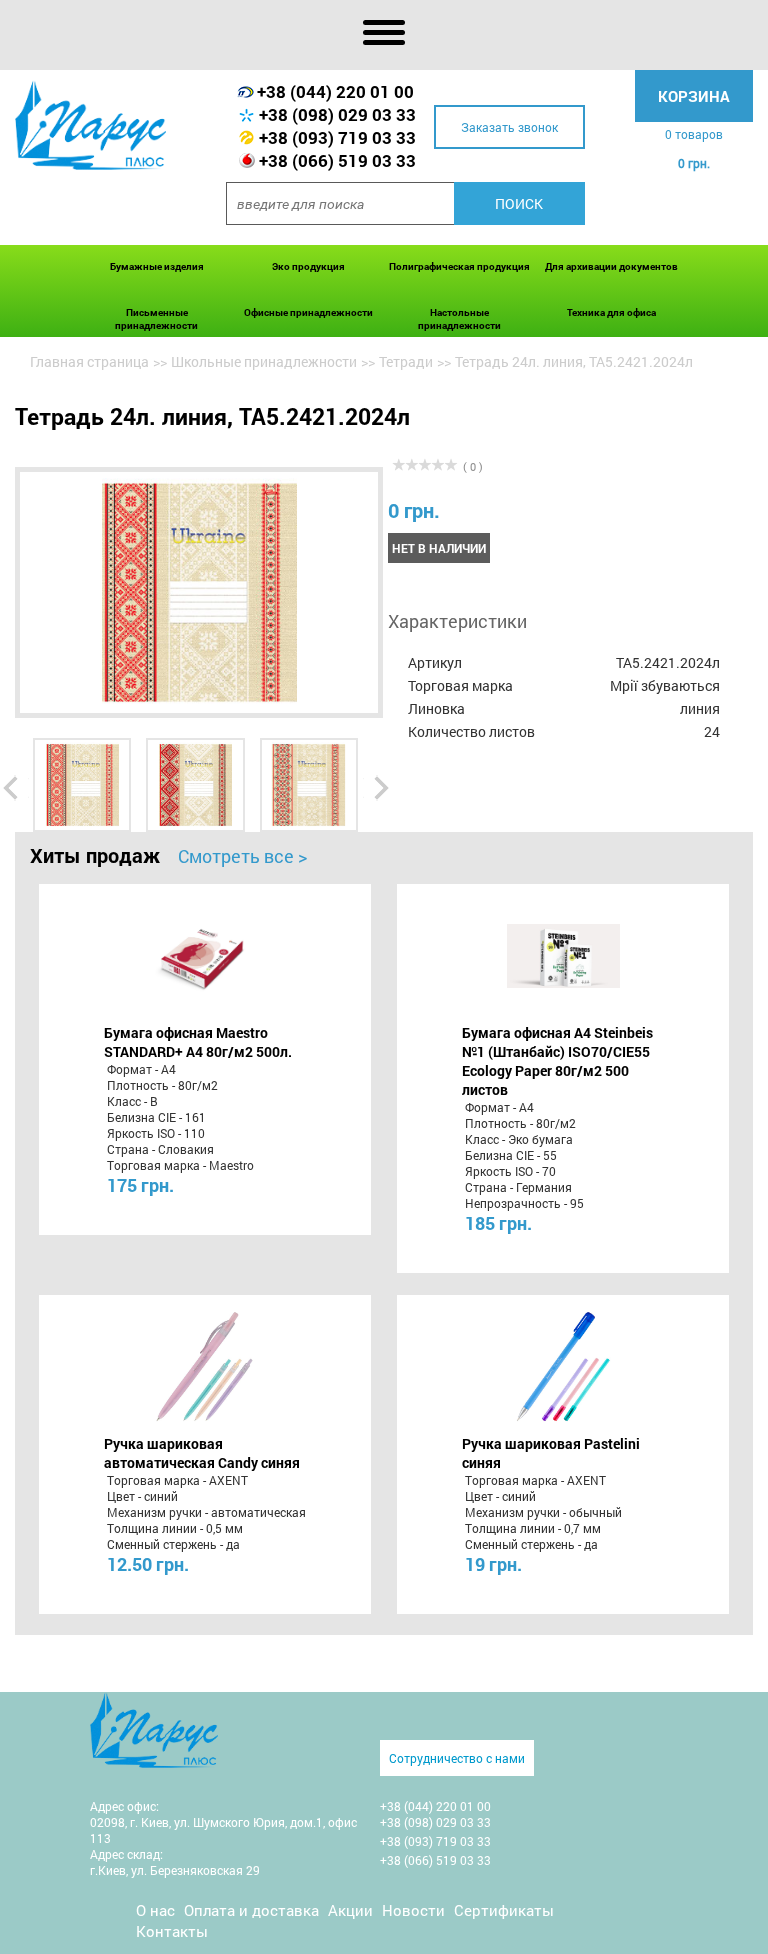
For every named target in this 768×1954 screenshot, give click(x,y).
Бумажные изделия (157, 266)
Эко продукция (308, 266)
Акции (350, 1910)
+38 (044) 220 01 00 (335, 91)
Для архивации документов (611, 266)
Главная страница (89, 361)
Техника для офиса (611, 312)
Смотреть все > (242, 856)
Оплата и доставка (251, 1910)
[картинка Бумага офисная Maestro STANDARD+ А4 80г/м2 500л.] (204, 956)
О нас (155, 1910)
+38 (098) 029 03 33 (337, 114)
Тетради (406, 361)
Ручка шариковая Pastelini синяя (551, 1453)
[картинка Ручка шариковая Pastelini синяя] (563, 1367)
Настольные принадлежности (459, 319)
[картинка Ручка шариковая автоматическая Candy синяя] (204, 1367)
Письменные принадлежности (156, 319)
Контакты (172, 1931)
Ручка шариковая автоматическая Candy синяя (202, 1453)
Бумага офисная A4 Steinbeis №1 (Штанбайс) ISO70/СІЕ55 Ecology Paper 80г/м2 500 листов (557, 1061)
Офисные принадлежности (308, 312)
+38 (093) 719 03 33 (337, 137)
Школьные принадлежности (264, 361)
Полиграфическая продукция (459, 266)
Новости (413, 1910)
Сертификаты (504, 1910)
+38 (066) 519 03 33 (337, 160)
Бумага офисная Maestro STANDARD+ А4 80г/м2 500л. (198, 1042)
